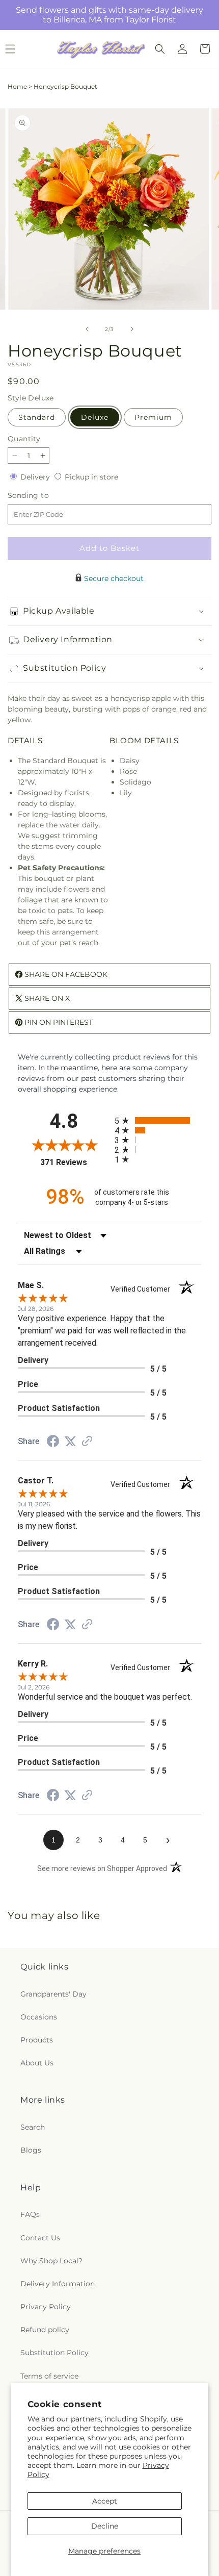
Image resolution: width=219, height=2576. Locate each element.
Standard (37, 417)
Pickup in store (91, 477)
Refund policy (45, 2330)
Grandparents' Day (53, 1994)
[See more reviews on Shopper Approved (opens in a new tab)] (87, 1442)
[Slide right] (132, 329)
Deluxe (95, 417)
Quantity (24, 439)
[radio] (158, 1120)
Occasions (39, 2017)
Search (33, 2127)
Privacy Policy (46, 2307)
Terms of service (49, 2376)
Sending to (44, 496)
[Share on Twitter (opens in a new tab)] (70, 1442)
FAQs (30, 2214)
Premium (153, 417)
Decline (105, 2526)
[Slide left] (87, 329)
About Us (37, 2063)
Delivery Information (58, 2284)
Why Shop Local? (51, 2261)
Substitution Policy (54, 2353)
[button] (160, 49)
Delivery (36, 477)
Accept (105, 2501)
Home (17, 86)
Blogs (31, 2150)
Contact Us (40, 2238)
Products (37, 2040)
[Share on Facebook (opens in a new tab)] (53, 1443)
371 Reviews (75, 1162)
